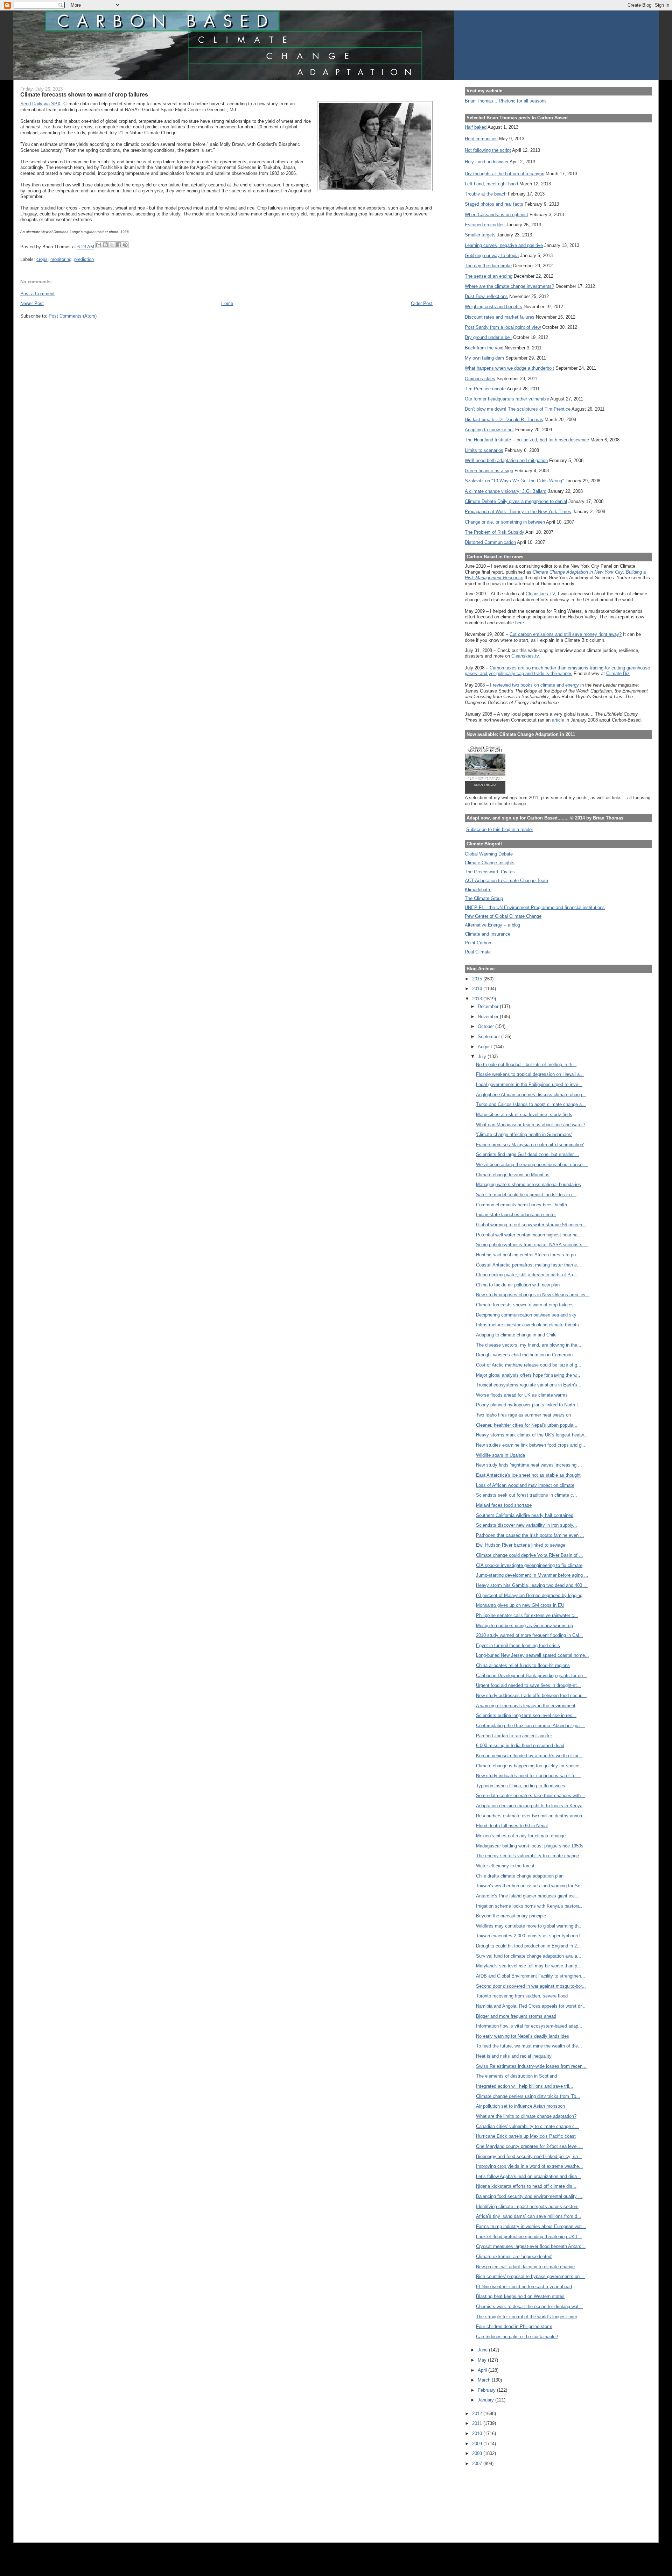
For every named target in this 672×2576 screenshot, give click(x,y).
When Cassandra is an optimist (496, 215)
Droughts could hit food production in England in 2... (528, 1946)
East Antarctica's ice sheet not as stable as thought (528, 1475)
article (558, 720)
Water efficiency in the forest (505, 1866)
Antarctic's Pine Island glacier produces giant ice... (527, 1896)
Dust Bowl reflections (486, 296)
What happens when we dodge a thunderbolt (509, 368)
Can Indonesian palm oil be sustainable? (517, 2337)
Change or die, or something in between (505, 522)
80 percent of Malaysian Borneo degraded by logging (529, 1595)
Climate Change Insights (490, 863)
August (486, 1047)
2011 (478, 2423)
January (486, 2400)
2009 (478, 2444)
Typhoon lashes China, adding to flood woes (521, 1786)
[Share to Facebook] (119, 245)
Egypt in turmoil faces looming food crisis (518, 1645)
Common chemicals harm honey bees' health (521, 1205)
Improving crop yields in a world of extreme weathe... (530, 2166)
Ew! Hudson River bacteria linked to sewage (521, 1545)
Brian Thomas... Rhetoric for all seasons (506, 101)
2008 (478, 2453)
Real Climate (478, 952)
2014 (478, 989)
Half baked (476, 127)
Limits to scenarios (484, 450)
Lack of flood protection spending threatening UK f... (529, 2237)
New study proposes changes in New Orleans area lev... (533, 1295)
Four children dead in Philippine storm (514, 2326)
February (487, 2390)
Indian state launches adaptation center (516, 1215)
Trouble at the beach (486, 194)
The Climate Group (484, 898)
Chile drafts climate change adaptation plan (520, 1876)
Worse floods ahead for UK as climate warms (522, 1395)
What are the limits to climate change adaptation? (526, 2116)
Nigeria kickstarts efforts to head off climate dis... (526, 2186)
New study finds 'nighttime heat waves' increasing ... (529, 1465)
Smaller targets (480, 235)
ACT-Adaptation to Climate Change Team (506, 881)
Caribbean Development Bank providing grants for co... (531, 1676)
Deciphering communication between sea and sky (526, 1315)
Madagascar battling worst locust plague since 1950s (530, 1846)
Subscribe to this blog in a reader (500, 829)
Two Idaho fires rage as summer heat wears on (523, 1415)
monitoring (61, 259)
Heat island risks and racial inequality (514, 2056)
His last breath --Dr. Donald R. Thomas (504, 420)
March (485, 2380)
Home (227, 303)
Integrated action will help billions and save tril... (525, 2086)
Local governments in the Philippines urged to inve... (529, 1084)
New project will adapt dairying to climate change (525, 2267)
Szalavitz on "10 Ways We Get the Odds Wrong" (514, 481)
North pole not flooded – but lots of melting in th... (526, 1065)
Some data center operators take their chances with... (530, 1796)
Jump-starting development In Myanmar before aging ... (532, 1575)
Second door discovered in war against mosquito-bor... (531, 1986)
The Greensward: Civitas (490, 872)
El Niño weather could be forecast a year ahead (524, 2287)
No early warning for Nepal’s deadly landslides (523, 2036)
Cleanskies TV (540, 594)
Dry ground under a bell (488, 337)
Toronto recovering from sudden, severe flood (522, 1996)
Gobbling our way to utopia (492, 256)
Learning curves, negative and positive (504, 245)
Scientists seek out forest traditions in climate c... (527, 1495)
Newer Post (32, 303)
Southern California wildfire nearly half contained (525, 1515)
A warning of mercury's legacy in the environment (526, 1706)
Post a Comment (37, 294)
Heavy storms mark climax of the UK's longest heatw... (532, 1435)
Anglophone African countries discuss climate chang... (531, 1095)
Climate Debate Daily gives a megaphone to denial (516, 501)
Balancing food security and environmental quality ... (529, 2196)
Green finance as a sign (489, 471)
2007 (478, 2464)
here (520, 623)
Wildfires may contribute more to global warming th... (529, 1926)
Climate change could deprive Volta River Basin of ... (530, 1555)
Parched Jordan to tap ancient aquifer (514, 1736)
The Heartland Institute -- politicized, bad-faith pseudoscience (527, 440)
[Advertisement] (496, 2500)
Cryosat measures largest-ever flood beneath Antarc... (531, 2246)
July (483, 1056)
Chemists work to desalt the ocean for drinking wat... (529, 2307)
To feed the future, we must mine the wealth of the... (529, 2046)
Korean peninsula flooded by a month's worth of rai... (529, 1756)
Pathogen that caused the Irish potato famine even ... (530, 1535)
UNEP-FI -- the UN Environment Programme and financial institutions (535, 907)
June (483, 2350)
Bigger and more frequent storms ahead (516, 2016)
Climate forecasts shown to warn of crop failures (525, 1305)
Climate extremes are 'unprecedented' (514, 2256)
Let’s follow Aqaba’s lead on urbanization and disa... (528, 2176)
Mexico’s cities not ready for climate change (521, 1836)
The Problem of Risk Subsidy (495, 532)
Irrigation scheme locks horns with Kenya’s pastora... (530, 1906)
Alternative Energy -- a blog (492, 925)
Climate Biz (618, 673)
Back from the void (484, 348)
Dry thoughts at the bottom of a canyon (505, 174)
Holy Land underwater (487, 162)
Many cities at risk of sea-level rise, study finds (524, 1115)
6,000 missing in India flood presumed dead (520, 1745)
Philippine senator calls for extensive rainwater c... (527, 1615)
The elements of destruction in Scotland (516, 2076)
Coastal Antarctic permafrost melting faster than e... (528, 1265)
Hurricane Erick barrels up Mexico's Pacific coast (526, 2136)
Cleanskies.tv (525, 656)
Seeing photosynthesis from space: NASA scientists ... (532, 1245)
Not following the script (488, 150)
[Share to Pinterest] (125, 245)
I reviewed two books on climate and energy (534, 685)
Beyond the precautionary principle (511, 1916)
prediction (84, 259)
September (489, 1037)
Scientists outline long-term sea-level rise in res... (526, 1715)
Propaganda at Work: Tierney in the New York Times (518, 512)
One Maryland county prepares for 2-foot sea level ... (530, 2146)
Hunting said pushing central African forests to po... (528, 1255)
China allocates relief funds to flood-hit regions (523, 1665)
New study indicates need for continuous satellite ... (528, 1776)
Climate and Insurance (488, 934)
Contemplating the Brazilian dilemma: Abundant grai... (530, 1726)
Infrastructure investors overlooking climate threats (527, 1325)
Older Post (422, 303)
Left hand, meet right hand (491, 184)
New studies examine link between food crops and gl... (531, 1445)
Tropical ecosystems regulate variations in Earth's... (529, 1385)
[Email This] (99, 245)
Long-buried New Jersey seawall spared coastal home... (533, 1655)
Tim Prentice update (485, 389)
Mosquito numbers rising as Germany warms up (524, 1626)
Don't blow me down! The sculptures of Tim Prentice (518, 409)
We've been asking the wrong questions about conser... (532, 1165)
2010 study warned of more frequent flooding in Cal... (530, 1635)
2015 (478, 979)
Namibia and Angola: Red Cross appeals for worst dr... (531, 2006)
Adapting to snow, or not (489, 430)
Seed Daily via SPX (40, 104)
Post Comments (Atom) (73, 316)
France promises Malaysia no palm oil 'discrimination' (530, 1145)
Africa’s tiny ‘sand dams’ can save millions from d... (529, 2216)
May (483, 2360)
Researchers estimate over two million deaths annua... (531, 1816)
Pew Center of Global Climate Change (503, 916)
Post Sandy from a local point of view (503, 327)
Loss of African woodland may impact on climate (525, 1485)
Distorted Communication (490, 542)
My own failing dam (484, 358)
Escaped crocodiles (485, 225)
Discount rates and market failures (500, 317)
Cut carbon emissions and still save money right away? (566, 634)
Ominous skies (480, 379)
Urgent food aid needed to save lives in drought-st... (528, 1685)
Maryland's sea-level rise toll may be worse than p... (529, 1966)
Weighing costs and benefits (493, 307)
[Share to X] (112, 245)
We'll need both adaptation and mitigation (506, 460)
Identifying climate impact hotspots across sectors (527, 2206)
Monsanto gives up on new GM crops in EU (520, 1605)
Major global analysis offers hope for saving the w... (528, 1375)
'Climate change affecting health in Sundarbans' (524, 1134)
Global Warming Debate (489, 854)
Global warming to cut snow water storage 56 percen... (531, 1225)
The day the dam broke (488, 266)
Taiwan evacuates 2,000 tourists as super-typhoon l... (530, 1936)
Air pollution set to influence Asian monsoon (520, 2106)
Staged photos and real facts (494, 204)
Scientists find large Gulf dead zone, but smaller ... (528, 1154)
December (489, 1006)
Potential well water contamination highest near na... (529, 1235)
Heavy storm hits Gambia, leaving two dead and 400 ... (532, 1585)
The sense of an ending (489, 276)
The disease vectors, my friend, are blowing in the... (529, 1345)
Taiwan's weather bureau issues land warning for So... (530, 1886)
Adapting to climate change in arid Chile (516, 1335)
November (489, 1017)
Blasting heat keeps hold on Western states (520, 2296)
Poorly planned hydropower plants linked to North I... (529, 1405)
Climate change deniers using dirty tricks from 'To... (528, 2096)
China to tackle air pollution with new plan (518, 1285)
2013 (478, 999)
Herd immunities (481, 139)
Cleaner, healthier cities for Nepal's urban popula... (527, 1425)
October (486, 1026)
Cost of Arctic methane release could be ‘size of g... (529, 1365)
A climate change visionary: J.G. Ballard (506, 491)
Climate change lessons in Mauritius (513, 1175)
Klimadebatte (478, 890)
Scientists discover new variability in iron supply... (527, 1525)
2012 (478, 2414)
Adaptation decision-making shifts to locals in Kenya (529, 1806)
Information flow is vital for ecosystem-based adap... (529, 2026)
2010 (478, 2433)
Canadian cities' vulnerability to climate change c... (527, 2126)
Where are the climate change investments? (509, 286)
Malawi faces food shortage (504, 1505)
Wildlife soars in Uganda (500, 1455)
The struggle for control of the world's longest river (527, 2317)
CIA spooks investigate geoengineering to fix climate (529, 1565)
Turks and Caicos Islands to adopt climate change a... (531, 1104)
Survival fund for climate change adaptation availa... (529, 1956)
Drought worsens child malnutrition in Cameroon (524, 1355)
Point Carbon (478, 943)
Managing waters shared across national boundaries (528, 1184)
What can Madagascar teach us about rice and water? (531, 1125)
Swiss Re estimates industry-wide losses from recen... (531, 2066)
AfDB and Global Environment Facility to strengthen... (531, 1976)
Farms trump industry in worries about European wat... (531, 2226)
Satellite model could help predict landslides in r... (526, 1195)
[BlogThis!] (105, 245)
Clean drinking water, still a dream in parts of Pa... (527, 1275)
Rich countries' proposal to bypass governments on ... (531, 2276)
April (483, 2370)
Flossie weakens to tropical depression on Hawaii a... (530, 1074)
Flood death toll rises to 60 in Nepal (512, 1826)
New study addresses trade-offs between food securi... (531, 1695)
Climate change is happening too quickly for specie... (530, 1766)
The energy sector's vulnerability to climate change (527, 1856)
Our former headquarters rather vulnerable (507, 399)
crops (42, 259)
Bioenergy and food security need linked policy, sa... (529, 2156)
